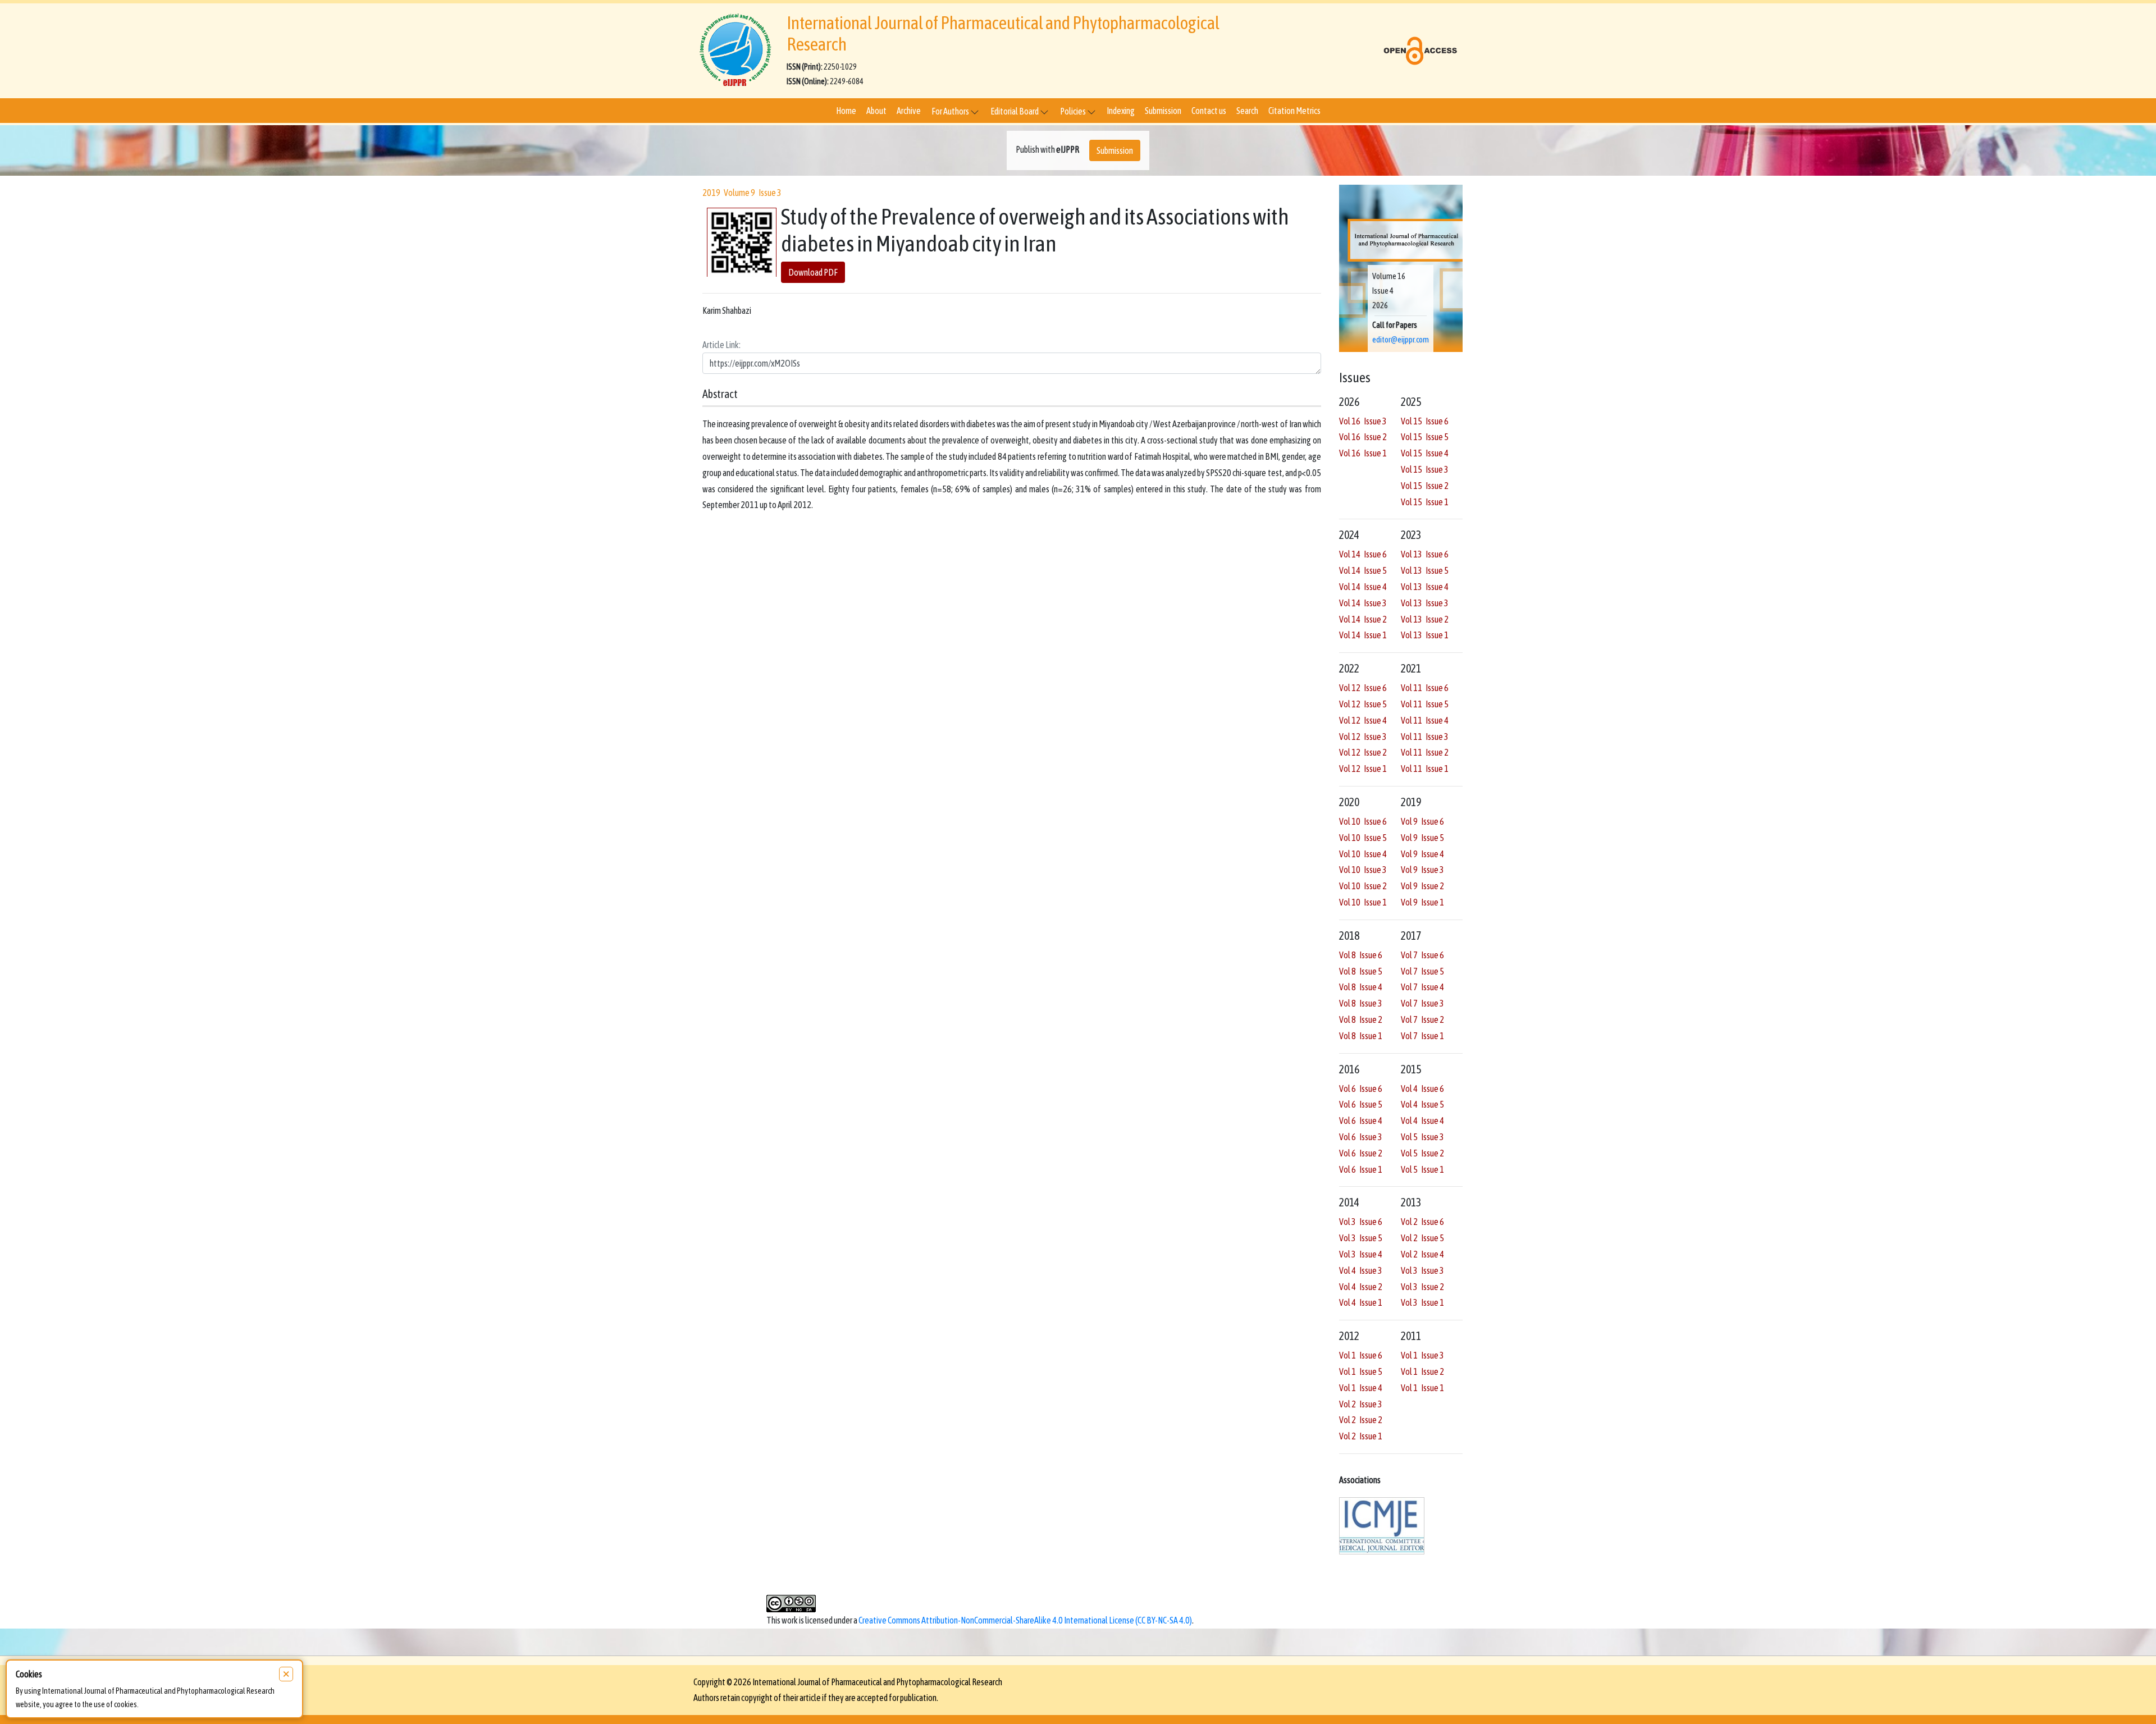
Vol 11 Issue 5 (1425, 704)
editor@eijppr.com (1401, 340)
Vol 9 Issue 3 (1422, 870)
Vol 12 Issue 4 (1363, 720)
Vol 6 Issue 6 (1361, 1089)
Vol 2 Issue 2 (1361, 1420)
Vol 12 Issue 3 (1363, 737)
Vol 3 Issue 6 (1361, 1222)
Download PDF (813, 273)
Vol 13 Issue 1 (1425, 635)
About (876, 111)
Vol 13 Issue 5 (1425, 570)
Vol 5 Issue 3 (1422, 1137)
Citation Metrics (1294, 111)
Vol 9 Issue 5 (1422, 838)
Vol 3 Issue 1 (1422, 1302)
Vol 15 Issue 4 (1425, 453)
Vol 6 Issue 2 (1361, 1153)
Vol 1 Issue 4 (1361, 1388)
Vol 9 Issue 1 (1422, 902)
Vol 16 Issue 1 (1363, 453)
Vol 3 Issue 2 (1422, 1287)
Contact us (1209, 111)
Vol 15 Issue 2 (1425, 486)
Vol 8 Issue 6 (1361, 955)
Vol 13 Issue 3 (1425, 603)
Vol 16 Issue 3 (1363, 421)
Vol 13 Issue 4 (1425, 587)
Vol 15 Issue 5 (1425, 437)
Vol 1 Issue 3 (1422, 1355)
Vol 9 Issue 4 (1422, 854)
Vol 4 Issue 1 (1361, 1302)
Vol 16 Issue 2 (1363, 437)
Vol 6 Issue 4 (1361, 1121)
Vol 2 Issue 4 (1422, 1254)
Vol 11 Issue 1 (1425, 769)
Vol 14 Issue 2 (1363, 619)
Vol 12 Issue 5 (1363, 704)
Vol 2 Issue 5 (1422, 1238)
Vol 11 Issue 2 (1425, 752)
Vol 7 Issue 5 (1422, 971)
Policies (1074, 111)
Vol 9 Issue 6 (1422, 821)
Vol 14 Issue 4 (1363, 587)
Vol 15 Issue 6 (1425, 421)
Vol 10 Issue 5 (1363, 838)
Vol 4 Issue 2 (1361, 1287)
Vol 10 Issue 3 (1363, 870)
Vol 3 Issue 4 (1361, 1254)
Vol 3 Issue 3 (1422, 1270)
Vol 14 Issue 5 (1363, 570)
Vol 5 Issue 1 (1422, 1169)
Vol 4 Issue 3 (1361, 1270)
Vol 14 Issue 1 (1363, 635)
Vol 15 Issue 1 (1425, 502)
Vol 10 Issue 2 (1363, 886)
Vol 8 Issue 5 (1361, 971)
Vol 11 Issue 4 (1425, 720)
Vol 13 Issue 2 (1425, 619)
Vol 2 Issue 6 (1422, 1222)
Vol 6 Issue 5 (1361, 1104)
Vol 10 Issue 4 (1363, 854)
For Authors (951, 111)
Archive (909, 111)
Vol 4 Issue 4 (1422, 1121)
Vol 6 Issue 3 (1361, 1137)
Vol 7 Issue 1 (1422, 1036)
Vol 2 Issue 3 (1361, 1404)
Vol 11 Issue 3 (1425, 737)
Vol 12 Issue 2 (1363, 752)
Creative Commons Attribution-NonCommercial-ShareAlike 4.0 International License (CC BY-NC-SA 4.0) (1025, 1620)
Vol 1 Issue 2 (1422, 1371)
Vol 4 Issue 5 (1422, 1104)
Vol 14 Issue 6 (1363, 554)
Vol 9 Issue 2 (1422, 886)
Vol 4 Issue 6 (1422, 1089)
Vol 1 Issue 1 (1422, 1388)
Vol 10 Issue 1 (1363, 902)
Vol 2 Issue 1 (1361, 1436)
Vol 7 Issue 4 (1422, 987)
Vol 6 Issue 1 (1361, 1169)
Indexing (1121, 111)
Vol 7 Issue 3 (1422, 1003)
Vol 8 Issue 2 (1361, 1019)
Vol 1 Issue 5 (1361, 1371)
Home (846, 111)
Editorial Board (1015, 111)
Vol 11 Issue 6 (1425, 688)
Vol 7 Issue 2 (1422, 1019)
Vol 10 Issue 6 (1363, 821)
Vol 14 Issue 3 (1363, 603)
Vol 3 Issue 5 (1361, 1238)
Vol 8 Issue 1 (1361, 1036)
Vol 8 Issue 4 (1361, 987)
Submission (1163, 111)
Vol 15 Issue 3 (1425, 469)
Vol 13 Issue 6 (1425, 554)
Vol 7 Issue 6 (1422, 955)
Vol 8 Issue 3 (1361, 1003)
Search (1247, 111)
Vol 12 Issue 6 (1363, 688)
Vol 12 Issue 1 (1363, 769)
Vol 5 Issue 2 (1422, 1153)
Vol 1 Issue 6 (1361, 1355)
